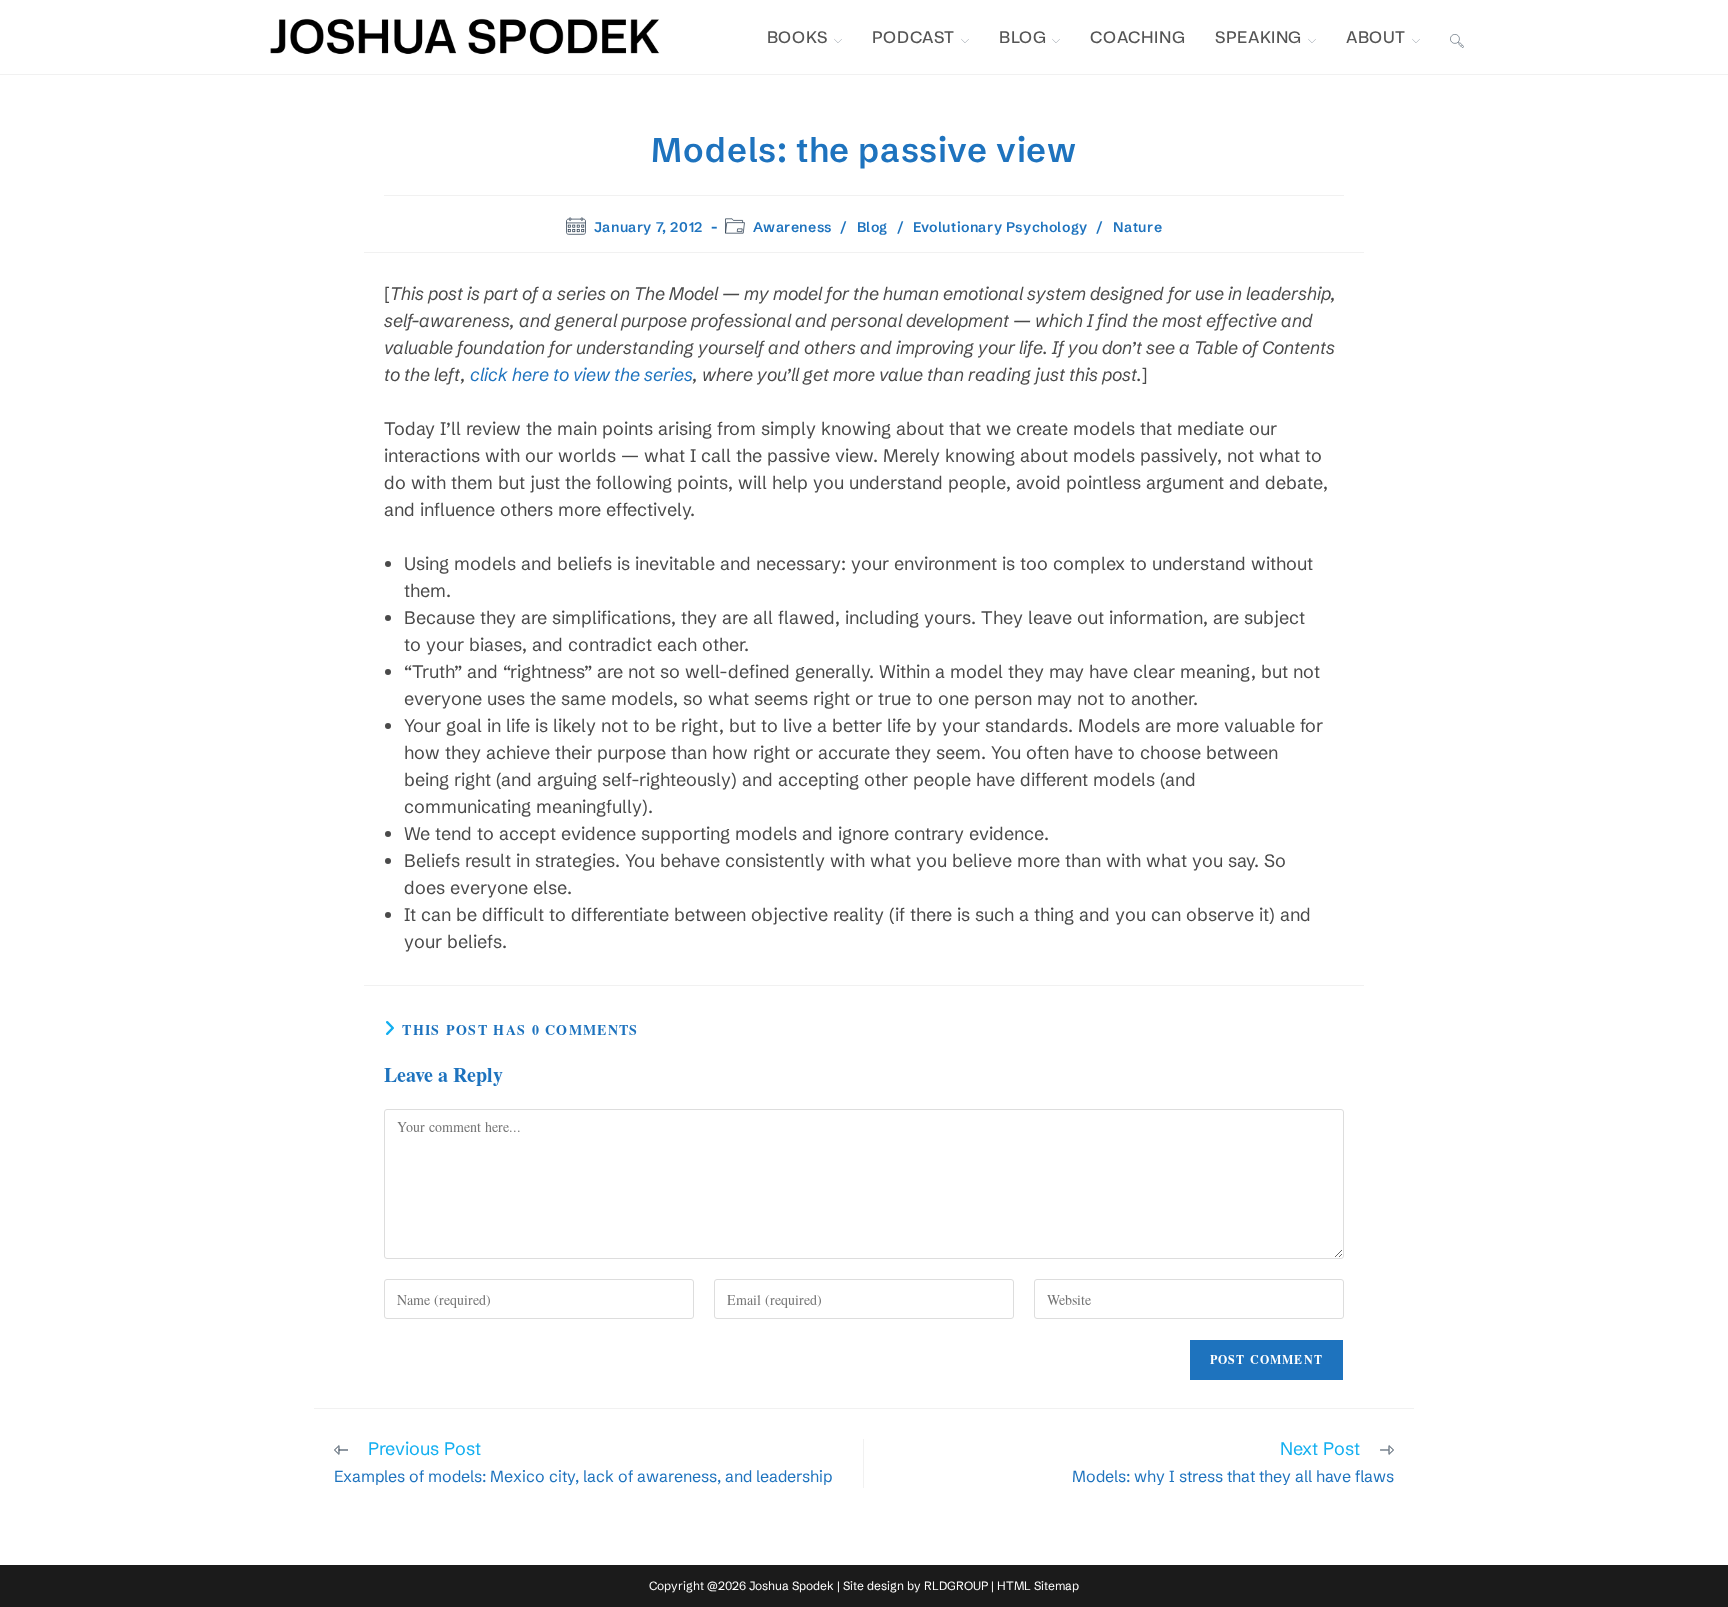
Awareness (792, 227)
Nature (1138, 227)
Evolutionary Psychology (1000, 227)
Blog (872, 227)
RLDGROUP (956, 1585)
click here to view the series (581, 374)
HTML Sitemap (1038, 1585)
